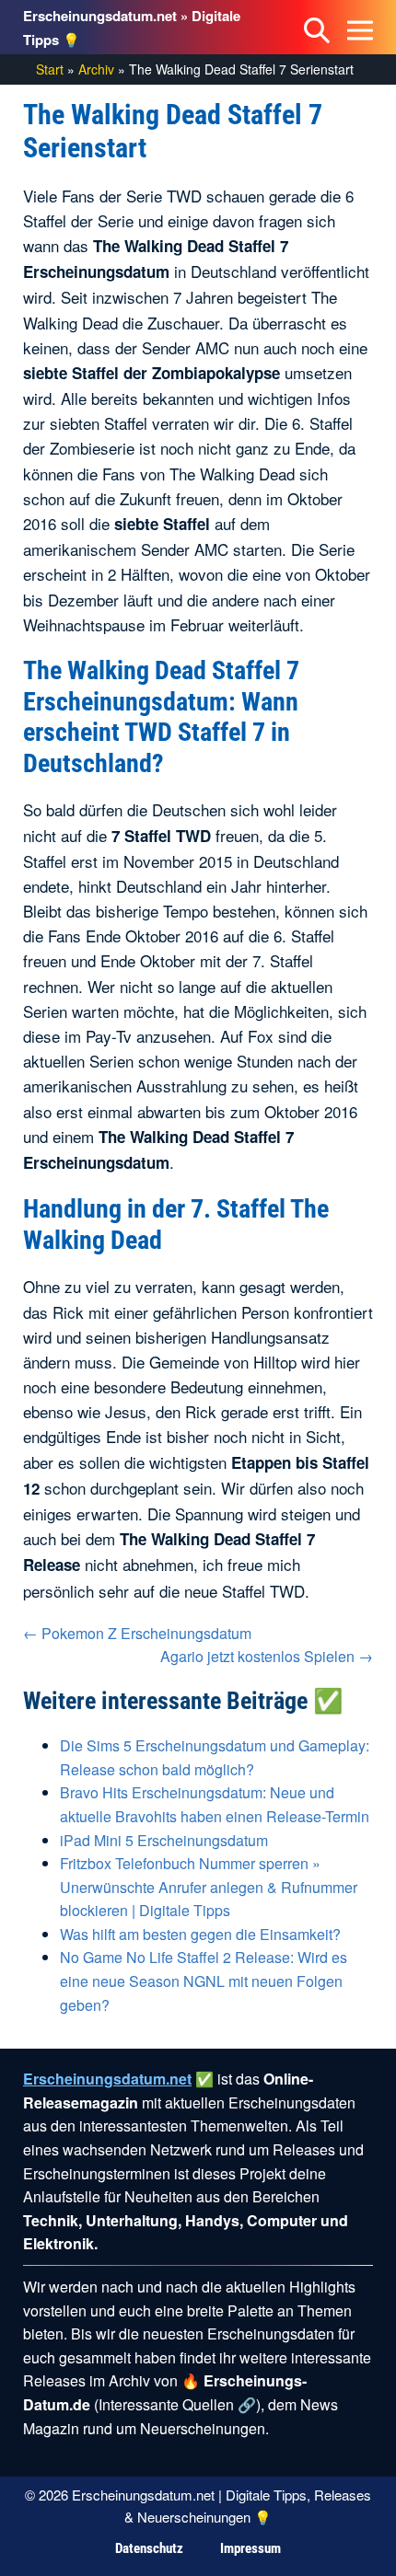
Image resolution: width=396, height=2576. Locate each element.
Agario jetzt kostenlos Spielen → (267, 1656)
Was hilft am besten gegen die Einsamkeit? (200, 1934)
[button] (317, 27)
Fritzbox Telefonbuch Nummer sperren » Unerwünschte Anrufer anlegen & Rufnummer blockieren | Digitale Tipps (209, 1887)
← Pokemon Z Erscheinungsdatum (137, 1633)
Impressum (250, 2548)
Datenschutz (149, 2548)
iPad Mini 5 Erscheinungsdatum (164, 1840)
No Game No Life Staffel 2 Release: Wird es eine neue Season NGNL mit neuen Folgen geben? (204, 1981)
